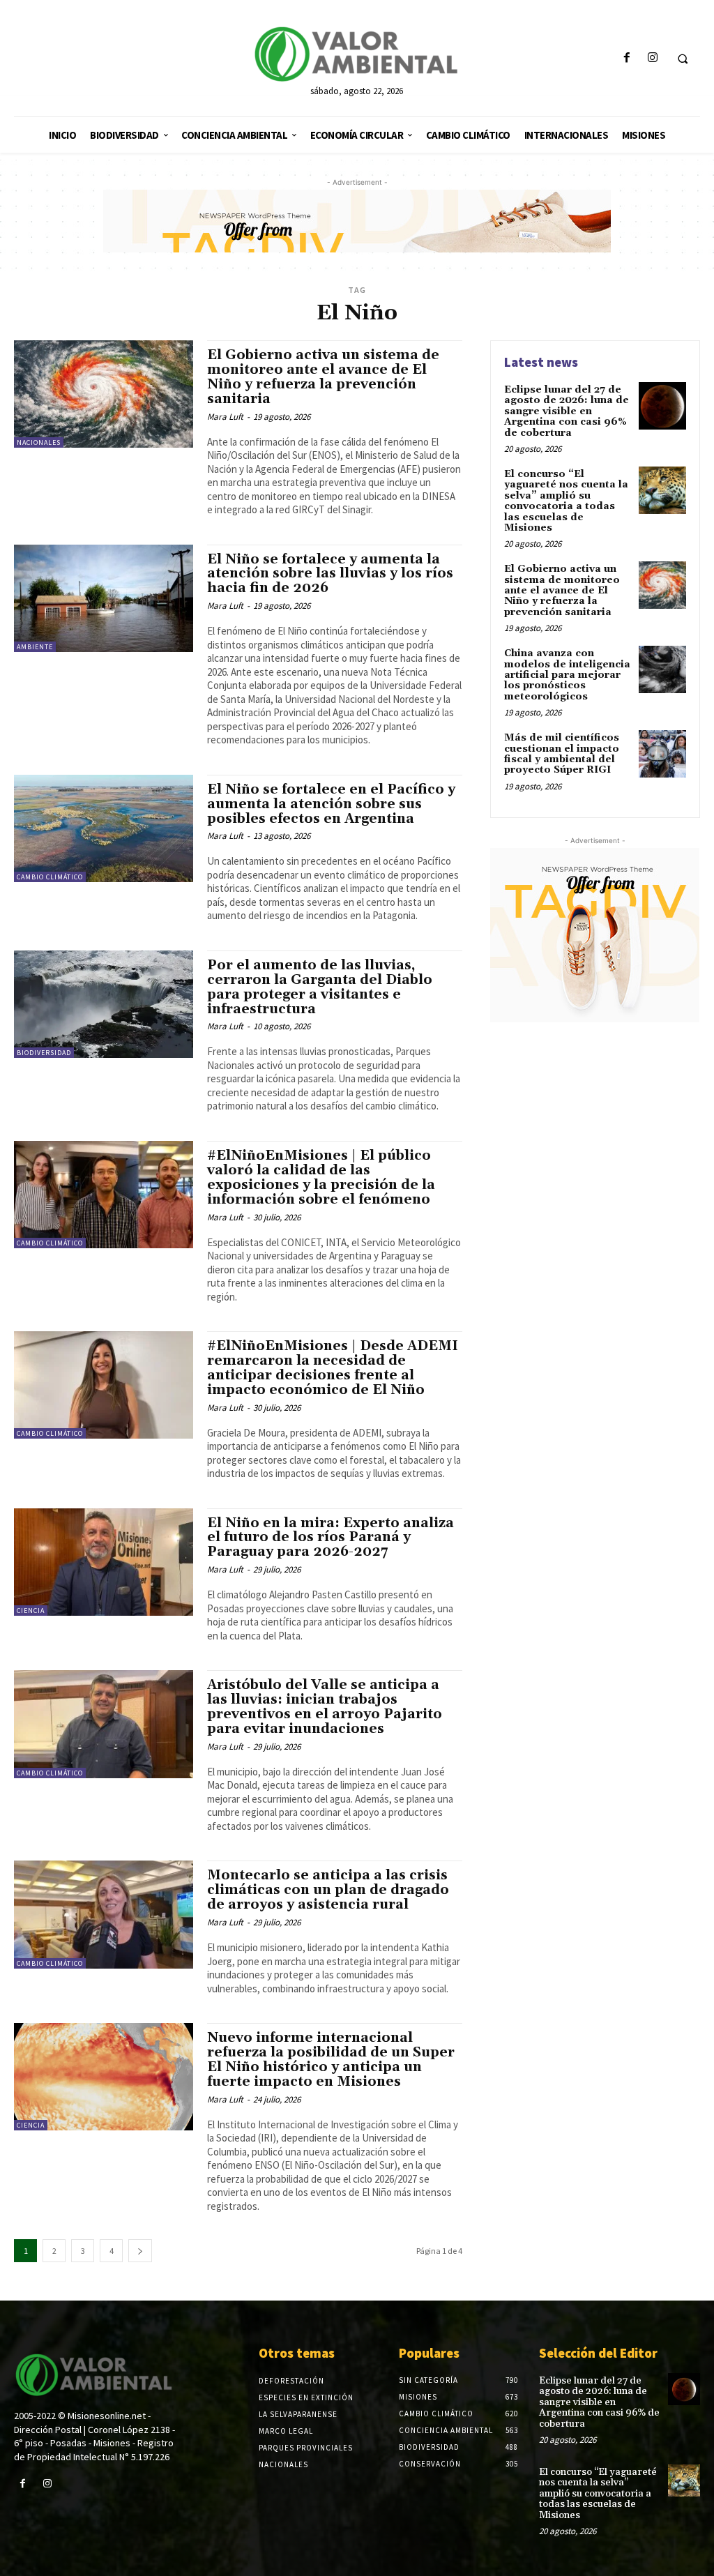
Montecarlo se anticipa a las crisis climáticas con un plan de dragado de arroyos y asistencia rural (328, 1890)
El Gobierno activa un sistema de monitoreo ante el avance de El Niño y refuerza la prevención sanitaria (323, 377)
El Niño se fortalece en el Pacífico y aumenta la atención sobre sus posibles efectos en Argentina (331, 804)
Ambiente (35, 647)
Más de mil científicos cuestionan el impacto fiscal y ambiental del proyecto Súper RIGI (562, 754)
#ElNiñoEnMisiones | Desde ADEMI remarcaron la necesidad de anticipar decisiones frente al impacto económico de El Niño (333, 1368)
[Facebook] (626, 58)
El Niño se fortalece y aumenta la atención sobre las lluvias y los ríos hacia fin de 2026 (330, 574)
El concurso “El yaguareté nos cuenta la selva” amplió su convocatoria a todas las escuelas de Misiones (566, 501)
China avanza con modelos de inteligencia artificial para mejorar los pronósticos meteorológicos (567, 675)
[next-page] (140, 2251)
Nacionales (39, 442)
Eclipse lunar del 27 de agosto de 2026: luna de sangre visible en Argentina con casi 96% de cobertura (567, 411)
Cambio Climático (50, 877)
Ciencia (31, 1611)
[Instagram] (652, 58)
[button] (683, 59)
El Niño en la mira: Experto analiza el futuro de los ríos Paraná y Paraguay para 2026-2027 (331, 1538)
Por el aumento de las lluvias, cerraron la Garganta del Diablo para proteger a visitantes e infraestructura (320, 987)
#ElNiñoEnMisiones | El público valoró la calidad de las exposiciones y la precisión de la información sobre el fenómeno (321, 1177)
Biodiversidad (44, 1053)
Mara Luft (225, 417)
